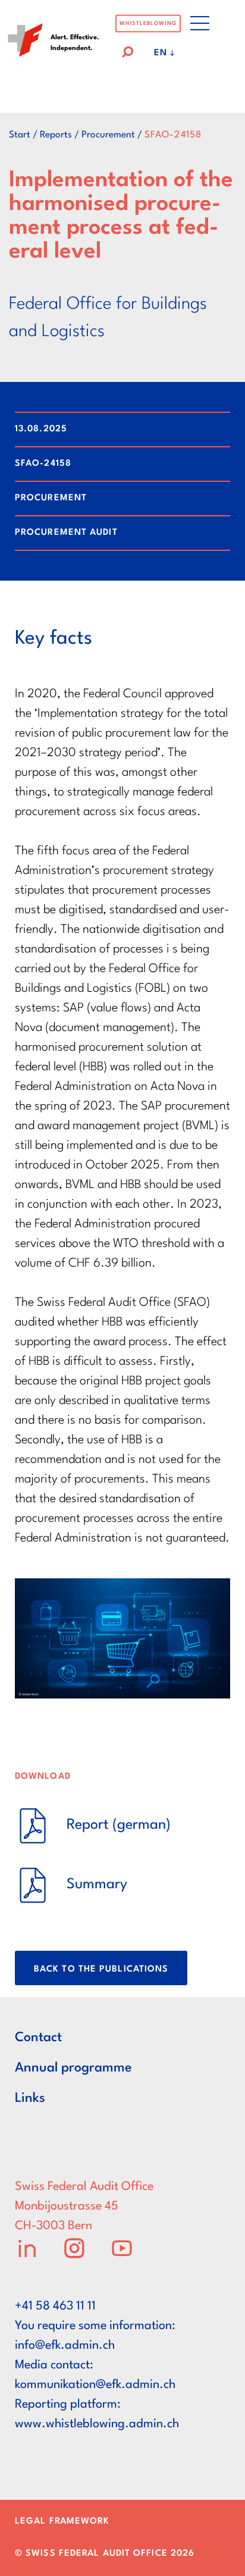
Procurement (108, 135)
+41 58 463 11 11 (55, 2307)
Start (20, 135)
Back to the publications (101, 1969)
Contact (38, 2038)
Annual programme (73, 2068)
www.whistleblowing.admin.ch (97, 2424)
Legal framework (62, 2522)
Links (30, 2098)
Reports (56, 135)
